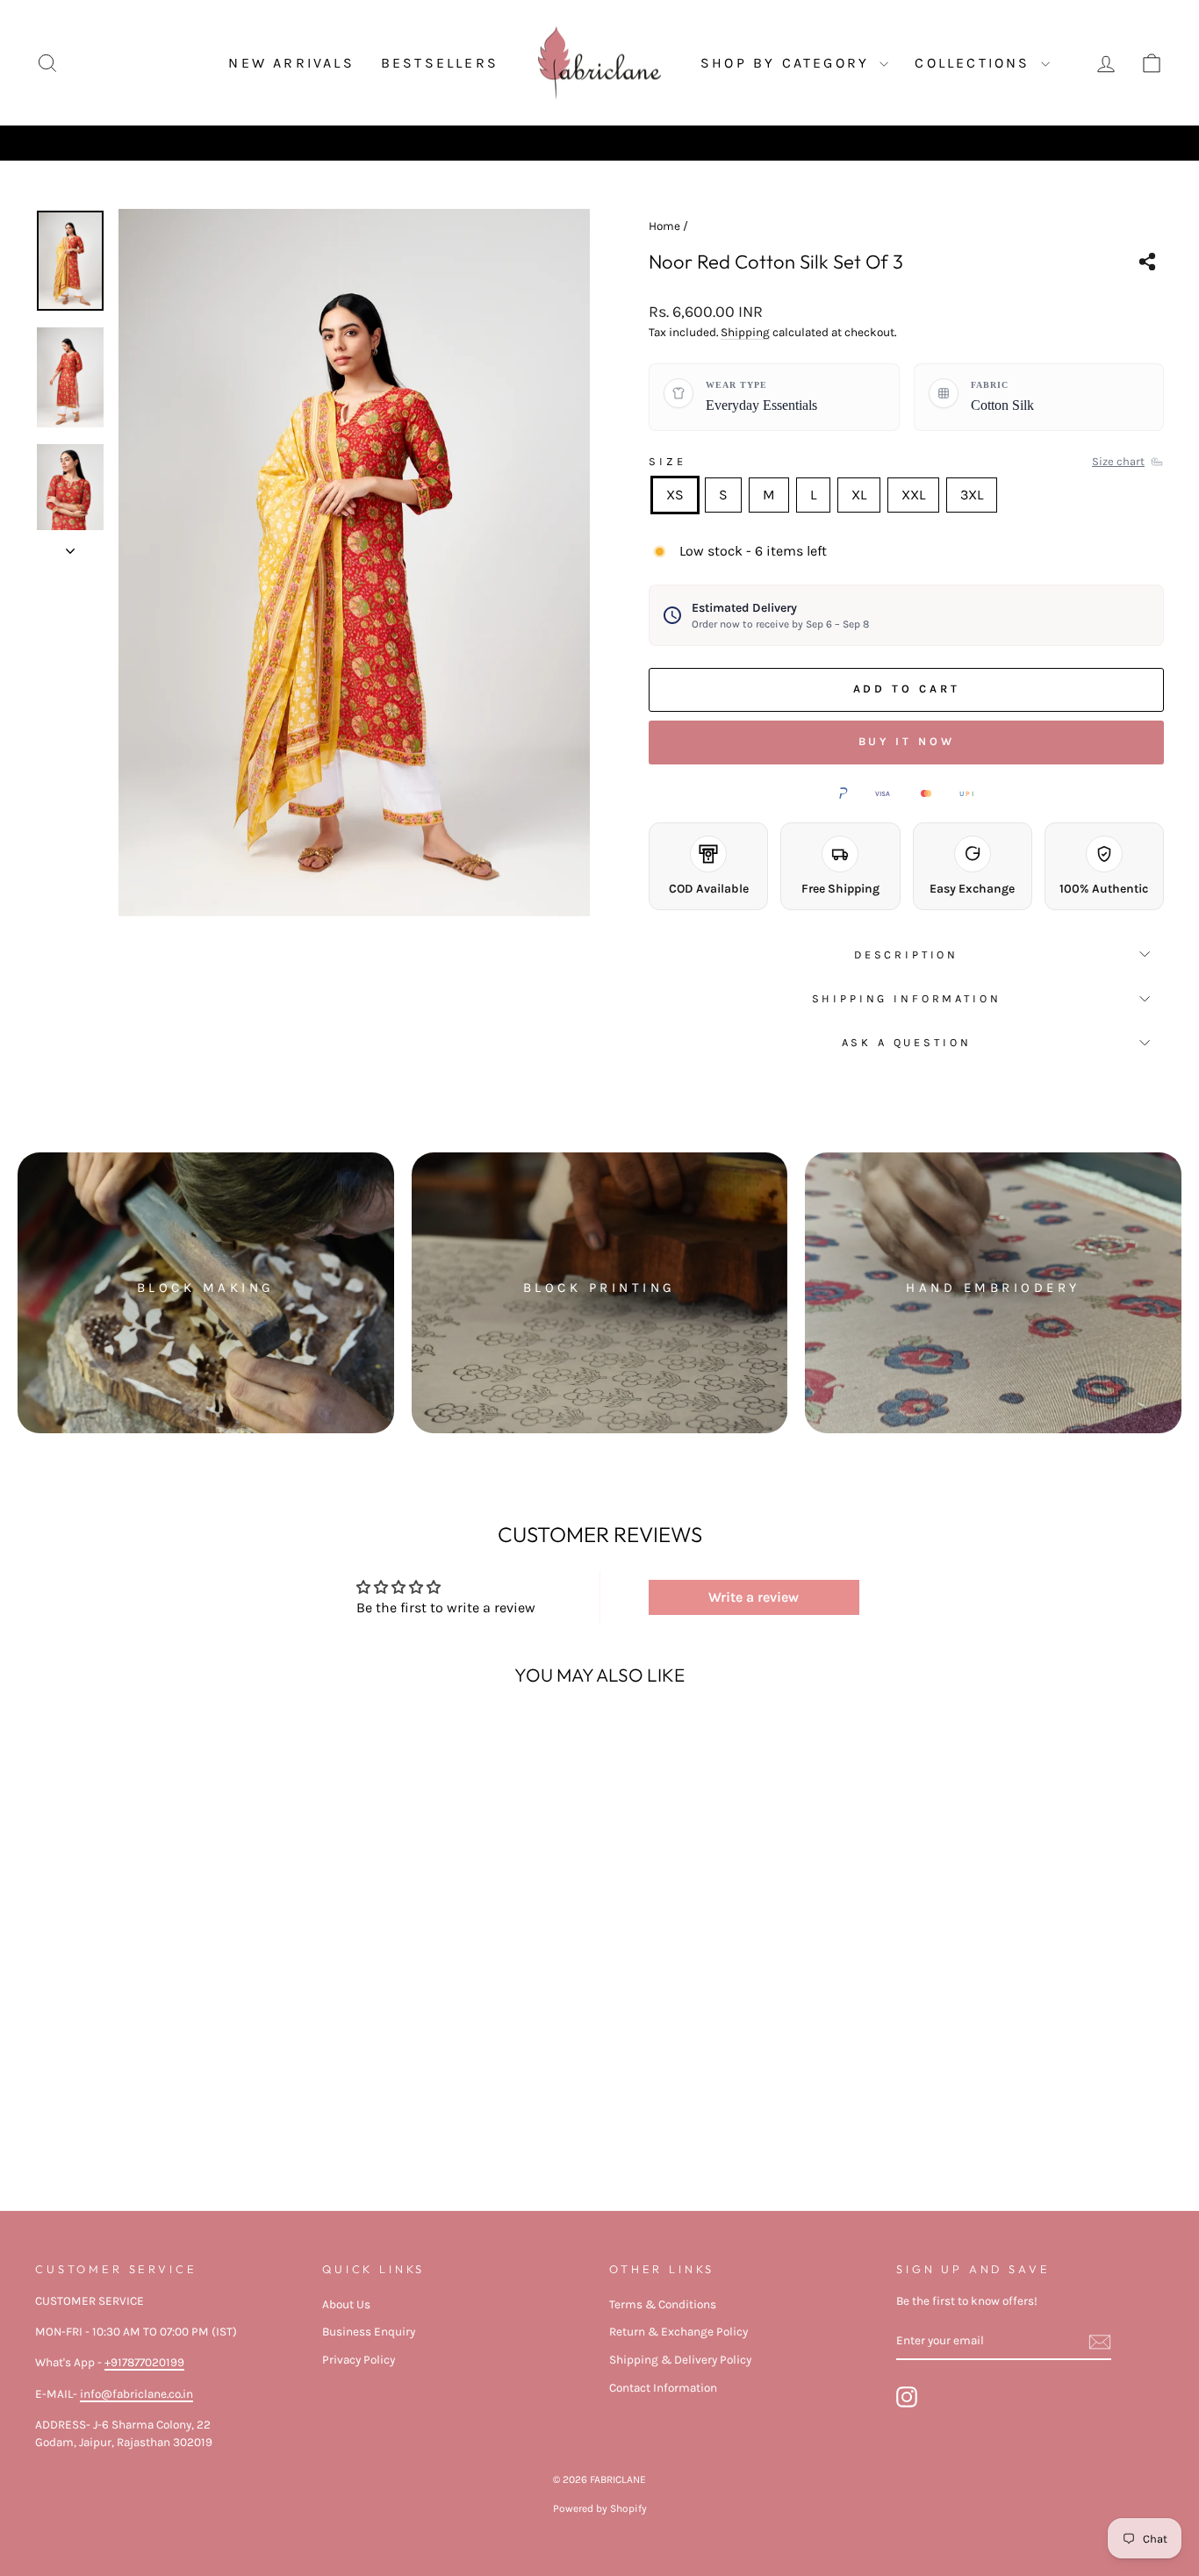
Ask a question (907, 1042)
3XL (972, 495)
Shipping (745, 332)
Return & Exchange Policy (678, 2332)
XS (675, 495)
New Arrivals (291, 63)
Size (667, 461)
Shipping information (907, 998)
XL (859, 495)
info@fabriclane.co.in (136, 2394)
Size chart (1118, 461)
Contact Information (663, 2388)
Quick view (169, 2109)
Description (906, 954)
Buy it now (907, 741)
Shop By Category (788, 63)
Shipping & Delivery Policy (680, 2360)
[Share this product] (1147, 262)
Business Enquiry (369, 2332)
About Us (346, 2304)
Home (664, 226)
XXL (913, 495)
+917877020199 (144, 2362)
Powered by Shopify (600, 2508)
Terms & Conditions (663, 2304)
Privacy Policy (359, 2360)
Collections (975, 63)
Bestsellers (440, 63)
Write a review (754, 1597)
